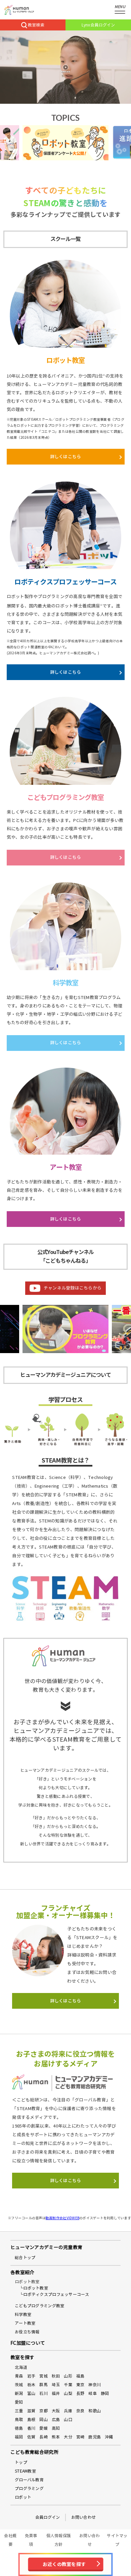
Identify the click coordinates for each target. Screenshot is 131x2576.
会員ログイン (48, 2517)
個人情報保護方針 (59, 2540)
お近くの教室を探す (64, 2564)
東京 (80, 2385)
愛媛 (43, 2428)
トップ (21, 2462)
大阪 (56, 2411)
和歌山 (95, 2411)
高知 (56, 2428)
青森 (19, 2376)
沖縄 (109, 2437)
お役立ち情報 (27, 2332)
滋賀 (31, 2411)
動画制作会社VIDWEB (62, 2218)
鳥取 (19, 2420)
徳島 (19, 2428)
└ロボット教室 (34, 2288)
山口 (68, 2420)
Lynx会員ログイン (98, 25)
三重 (19, 2411)
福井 (56, 2393)
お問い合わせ (84, 2517)
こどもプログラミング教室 (39, 2306)
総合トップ (25, 2258)
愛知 (19, 2402)
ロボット (23, 2497)
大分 (68, 2437)
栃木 (31, 2385)
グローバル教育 (29, 2480)
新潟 (19, 2393)
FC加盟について (28, 2343)
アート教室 (25, 2323)
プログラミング (29, 2488)
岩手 (31, 2376)
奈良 (80, 2411)
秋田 (56, 2376)
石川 (43, 2393)
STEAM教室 (25, 2471)
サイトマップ (117, 2540)
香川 (31, 2428)
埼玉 (56, 2385)
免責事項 (31, 2540)
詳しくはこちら (66, 457)
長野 (80, 2393)
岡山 (43, 2420)
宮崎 (80, 2437)
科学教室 (23, 2314)
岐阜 (93, 2393)
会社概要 (10, 2540)
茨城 (19, 2385)
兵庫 (68, 2411)
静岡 (105, 2393)
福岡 (19, 2437)
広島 (56, 2420)
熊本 (56, 2437)
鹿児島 (95, 2437)
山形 (68, 2376)
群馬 (43, 2385)
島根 (31, 2420)
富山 (31, 2393)
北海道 (21, 2367)
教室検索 (36, 25)
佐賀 (31, 2437)
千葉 (68, 2385)
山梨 (68, 2393)
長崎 (43, 2437)
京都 (43, 2411)
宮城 (43, 2376)
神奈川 (95, 2385)
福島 (80, 2376)
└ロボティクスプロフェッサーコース (54, 2294)
